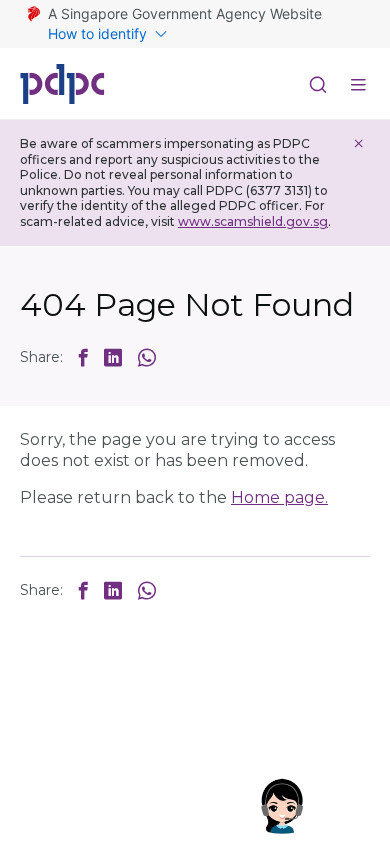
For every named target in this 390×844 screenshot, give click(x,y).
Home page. (279, 497)
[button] (83, 357)
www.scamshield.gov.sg (253, 221)
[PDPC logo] (62, 84)
